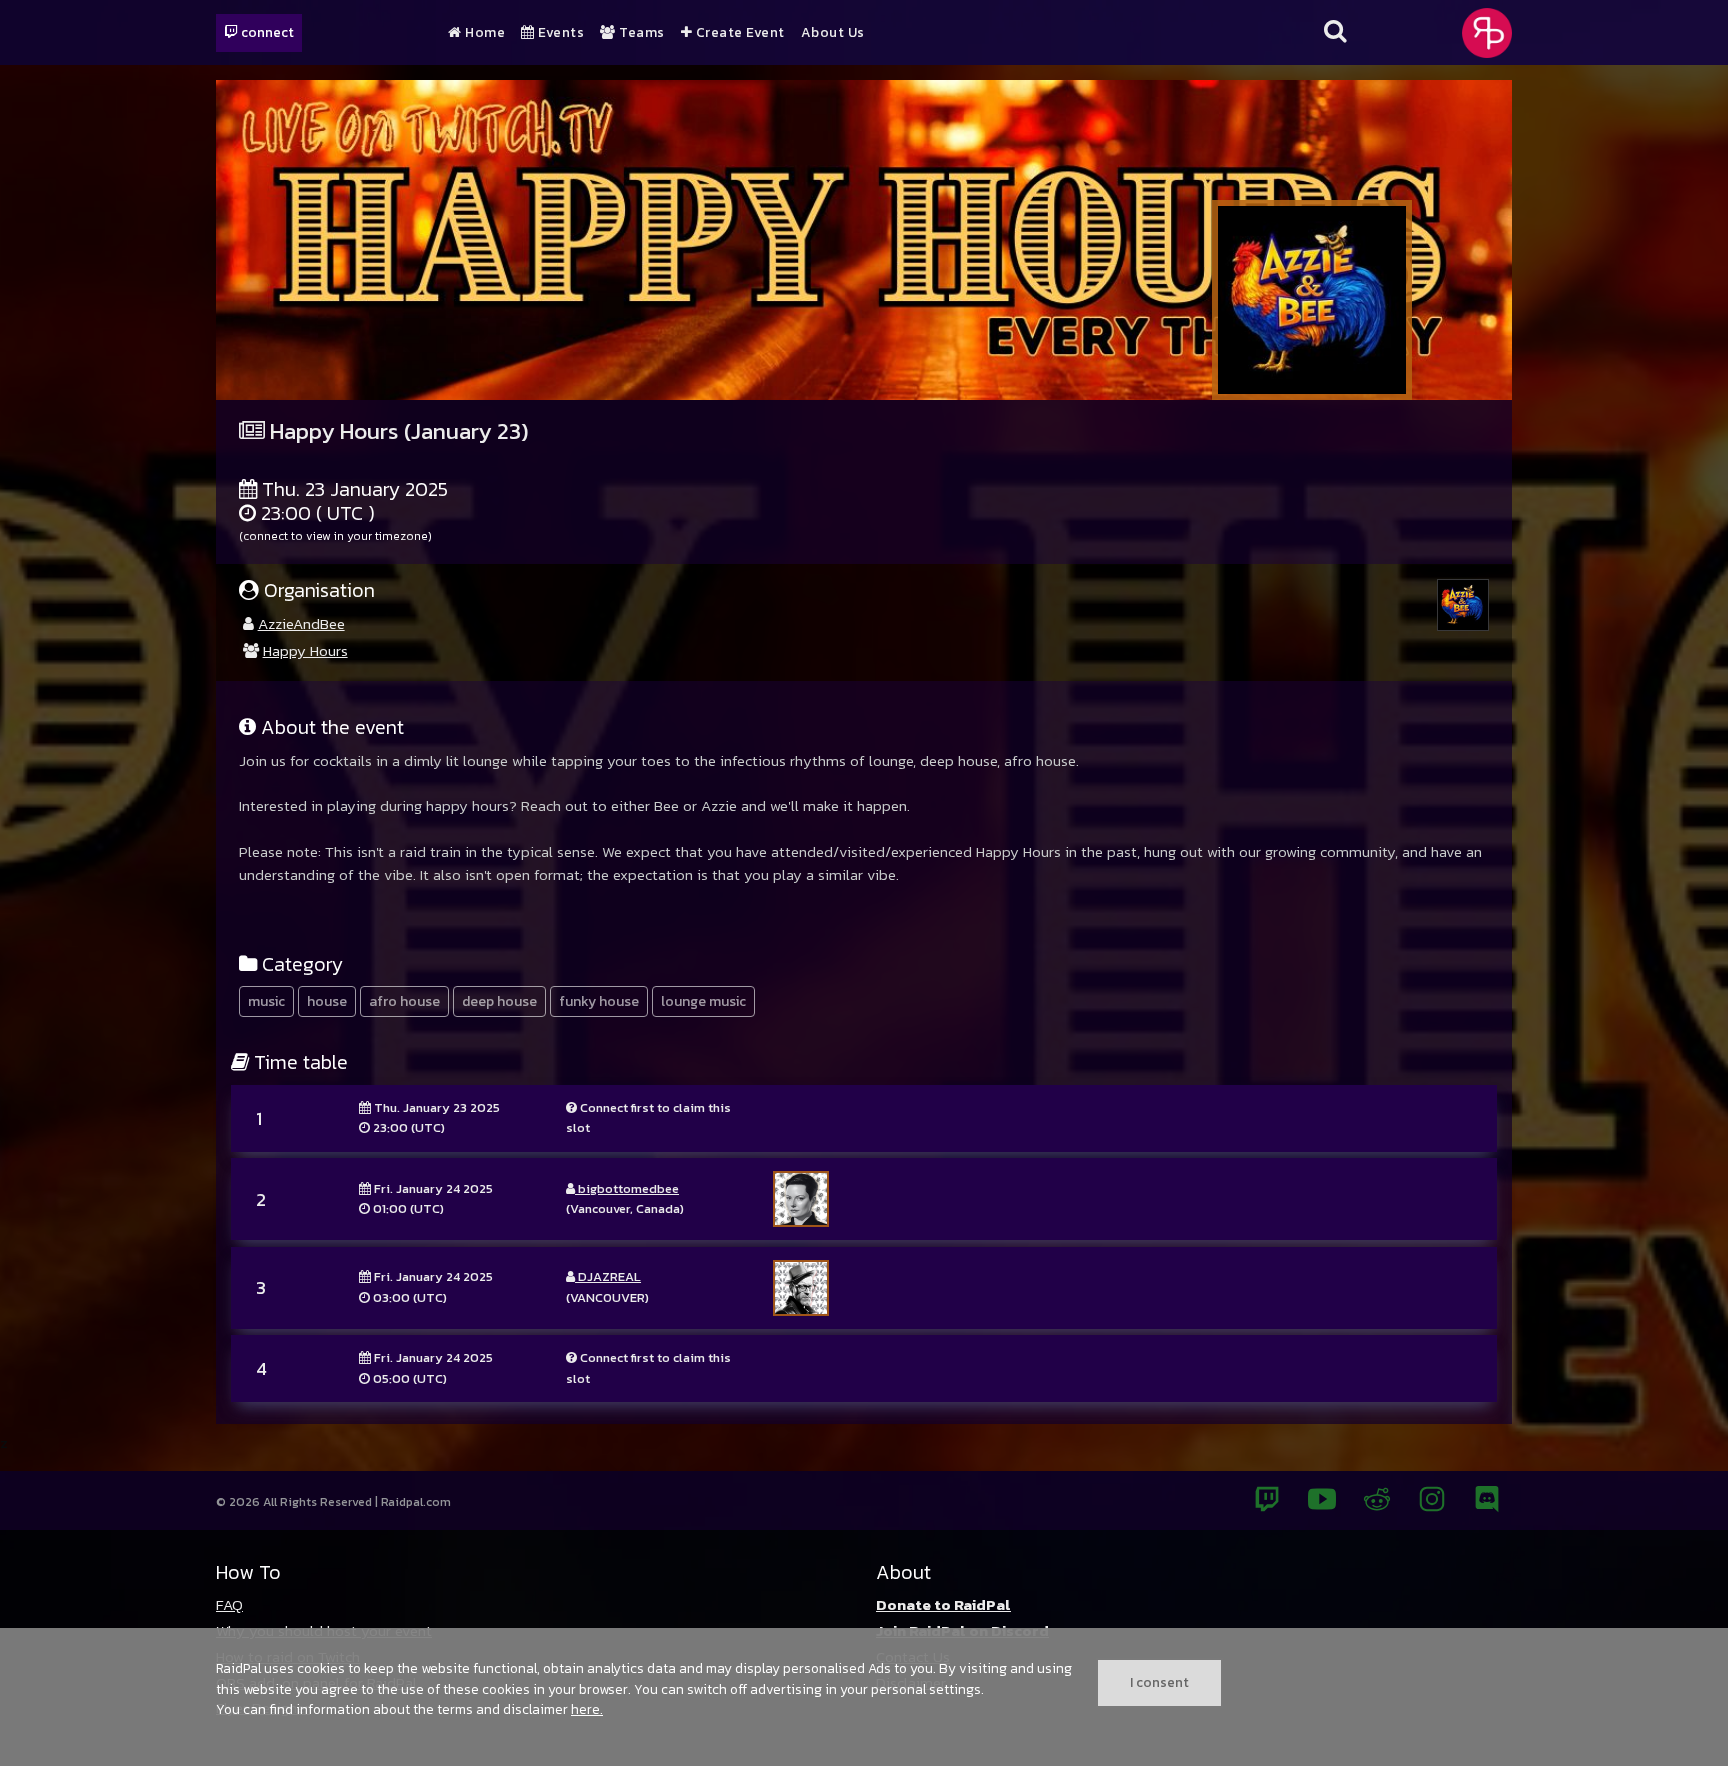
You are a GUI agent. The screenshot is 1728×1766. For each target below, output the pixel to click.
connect (266, 32)
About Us (833, 33)
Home (483, 33)
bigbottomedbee (627, 1188)
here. (587, 1709)
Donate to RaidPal (943, 1604)
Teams (640, 33)
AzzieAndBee (301, 623)
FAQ (229, 1604)
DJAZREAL (608, 1276)
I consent (1159, 1682)
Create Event (738, 33)
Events (559, 33)
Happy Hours (305, 650)
